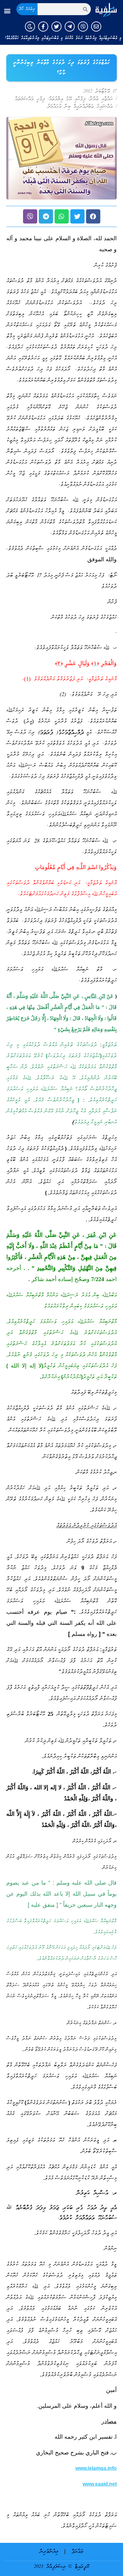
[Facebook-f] (43, 27)
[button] (7, 11)
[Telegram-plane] (70, 27)
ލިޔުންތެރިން (49, 2552)
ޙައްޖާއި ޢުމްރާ (101, 99)
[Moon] (30, 27)
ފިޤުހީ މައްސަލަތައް (30, 99)
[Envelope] (96, 27)
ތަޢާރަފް (77, 2552)
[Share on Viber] (30, 216)
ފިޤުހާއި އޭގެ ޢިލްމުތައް (67, 99)
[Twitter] (56, 27)
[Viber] (83, 27)
